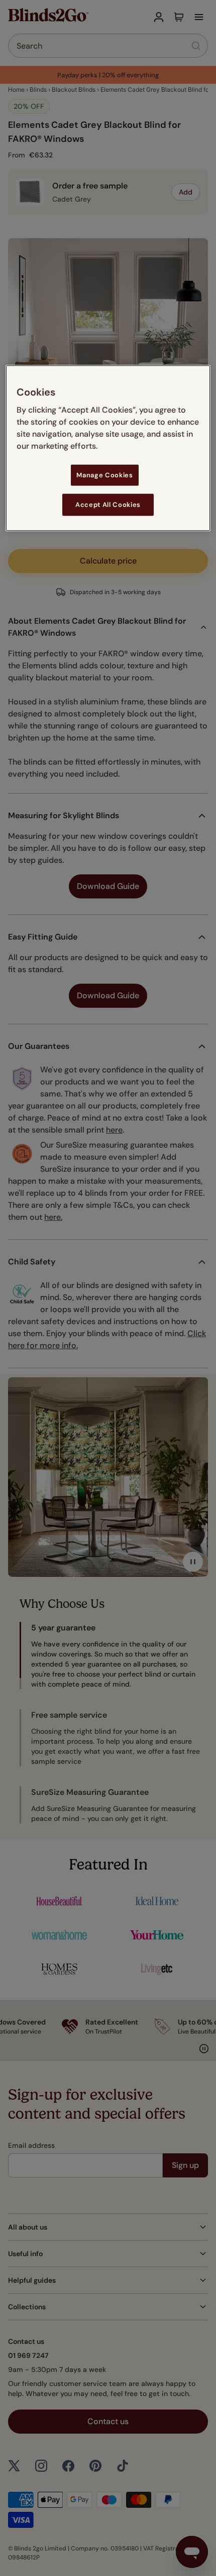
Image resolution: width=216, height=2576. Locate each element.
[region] (108, 448)
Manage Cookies (104, 475)
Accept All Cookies (108, 505)
